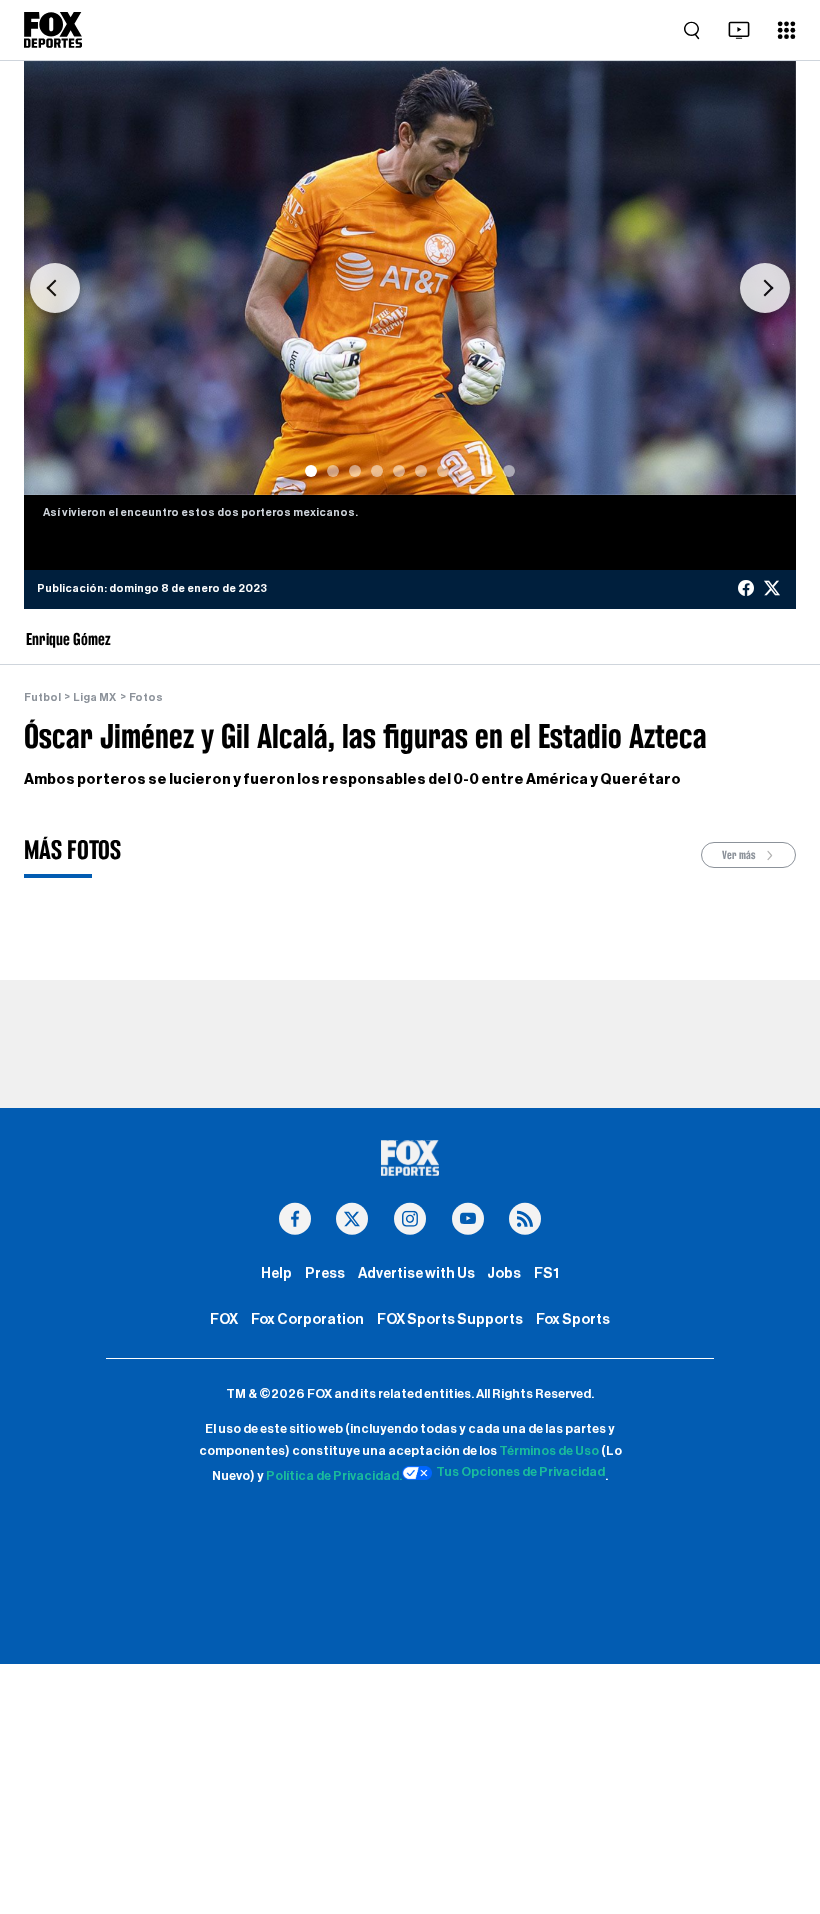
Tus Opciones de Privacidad (520, 1472)
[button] (55, 288)
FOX (224, 1319)
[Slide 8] (465, 471)
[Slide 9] (487, 471)
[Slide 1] (311, 471)
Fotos (146, 697)
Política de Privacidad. (334, 1476)
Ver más (739, 855)
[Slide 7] (443, 471)
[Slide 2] (333, 471)
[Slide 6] (421, 471)
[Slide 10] (509, 471)
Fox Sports (573, 1319)
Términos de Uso (549, 1451)
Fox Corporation (307, 1319)
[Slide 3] (355, 471)
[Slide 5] (399, 471)
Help (276, 1273)
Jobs (504, 1273)
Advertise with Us (416, 1273)
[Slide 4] (377, 471)
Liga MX (94, 697)
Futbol (42, 697)
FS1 (546, 1273)
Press (325, 1273)
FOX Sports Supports (450, 1319)
